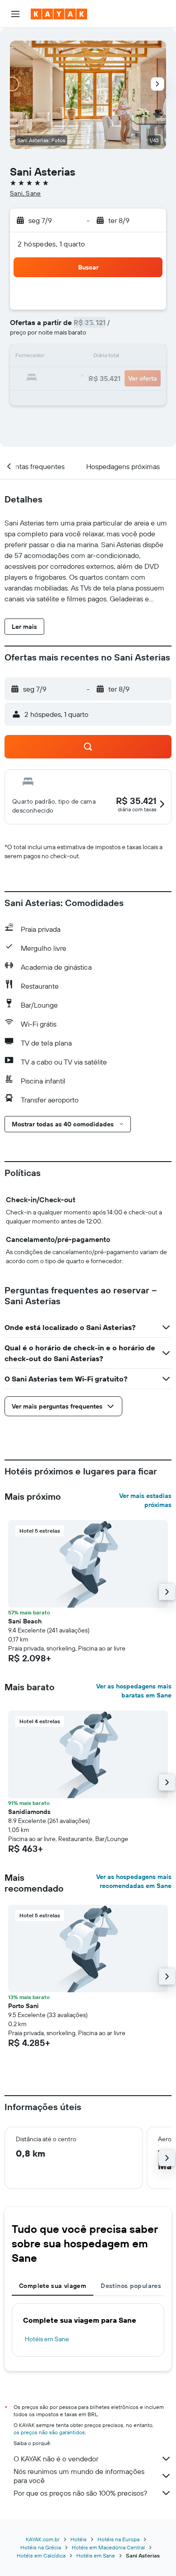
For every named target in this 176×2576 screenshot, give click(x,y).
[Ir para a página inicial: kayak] (59, 14)
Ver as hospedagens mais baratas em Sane (134, 1691)
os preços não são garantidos (49, 2432)
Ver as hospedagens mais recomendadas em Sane (134, 1881)
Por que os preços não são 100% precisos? (80, 2493)
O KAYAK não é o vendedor (56, 2459)
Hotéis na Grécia (41, 2547)
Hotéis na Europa (118, 2539)
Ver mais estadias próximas (145, 1500)
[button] (15, 14)
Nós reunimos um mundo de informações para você (79, 2476)
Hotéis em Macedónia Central (108, 2547)
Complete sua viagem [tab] (53, 2286)
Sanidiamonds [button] (29, 1812)
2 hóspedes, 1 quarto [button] (51, 244)
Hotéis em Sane (47, 2339)
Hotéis (79, 2539)
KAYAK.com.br (43, 2539)
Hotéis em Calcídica (41, 2555)
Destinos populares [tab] (131, 2286)
